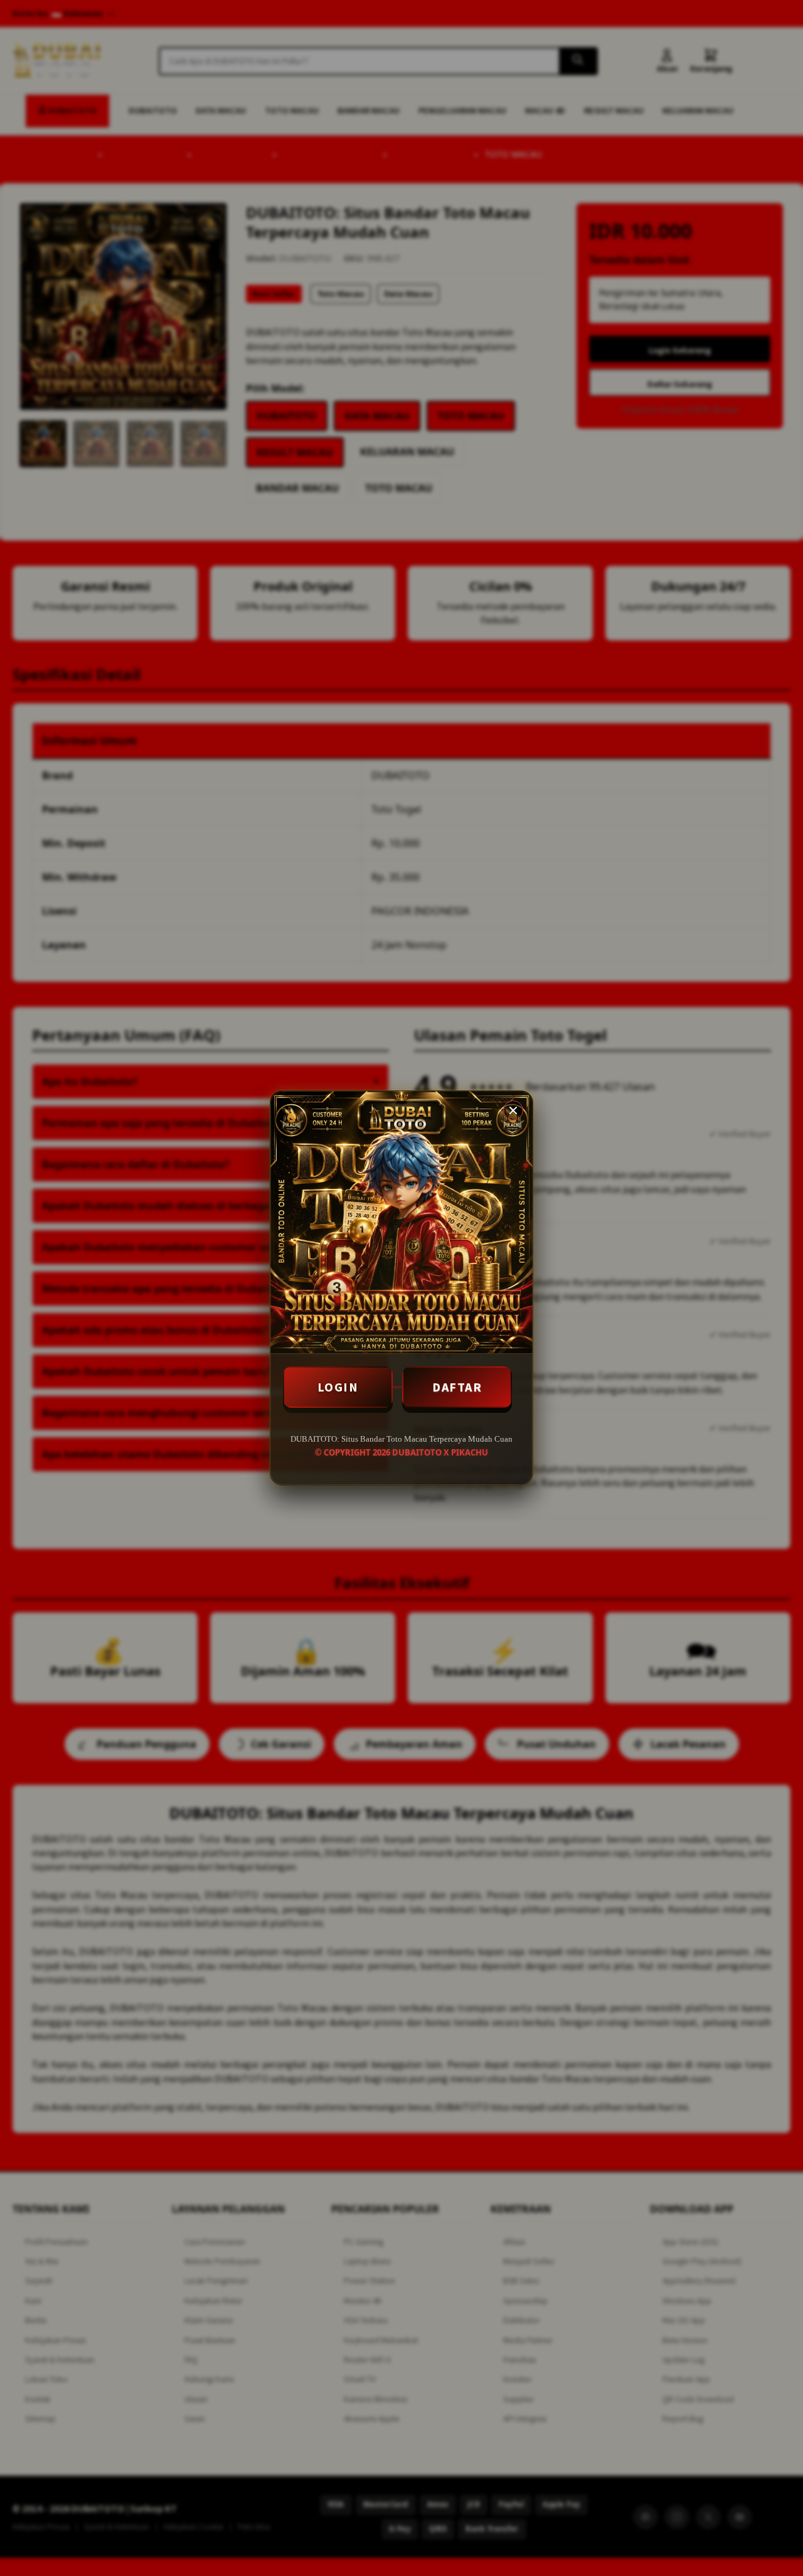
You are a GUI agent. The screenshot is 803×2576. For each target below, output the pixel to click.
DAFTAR (457, 1387)
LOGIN (338, 1387)
